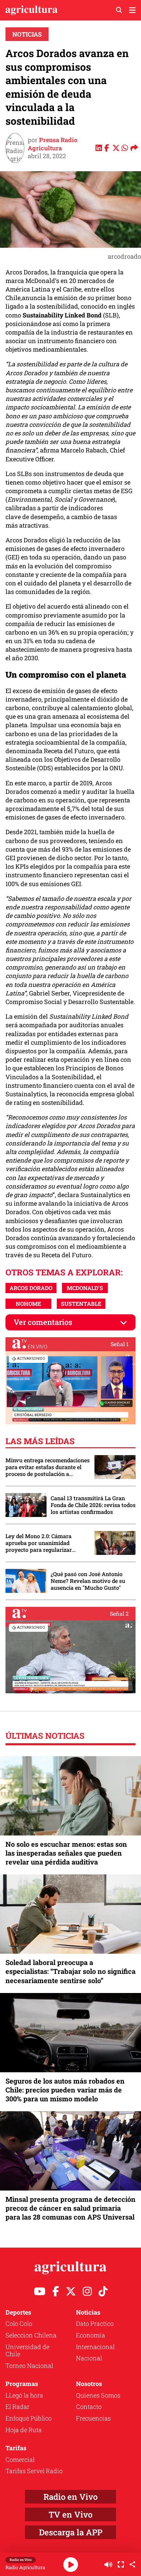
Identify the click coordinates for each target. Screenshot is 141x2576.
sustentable (81, 1304)
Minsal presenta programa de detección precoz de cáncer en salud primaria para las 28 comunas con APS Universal (70, 2208)
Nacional (89, 2358)
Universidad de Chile (27, 2350)
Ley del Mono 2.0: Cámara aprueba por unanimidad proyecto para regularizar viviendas (39, 1543)
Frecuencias (93, 2418)
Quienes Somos (98, 2395)
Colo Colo (19, 2323)
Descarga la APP (71, 2532)
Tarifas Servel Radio (34, 2471)
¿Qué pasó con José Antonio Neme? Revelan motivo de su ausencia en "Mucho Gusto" (88, 1581)
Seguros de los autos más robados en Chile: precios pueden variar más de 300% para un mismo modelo (65, 2090)
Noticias (27, 34)
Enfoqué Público (29, 2418)
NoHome (28, 1304)
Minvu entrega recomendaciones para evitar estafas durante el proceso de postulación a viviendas (48, 1467)
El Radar (17, 2406)
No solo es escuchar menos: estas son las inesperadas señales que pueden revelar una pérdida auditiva (66, 1853)
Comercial (20, 2459)
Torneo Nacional (29, 2365)
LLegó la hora (24, 2395)
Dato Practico (95, 2323)
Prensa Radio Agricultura (53, 144)
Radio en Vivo (70, 2497)
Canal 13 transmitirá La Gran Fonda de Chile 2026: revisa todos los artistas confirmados (93, 1505)
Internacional (95, 2347)
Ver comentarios (43, 1322)
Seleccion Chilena (31, 2335)
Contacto (89, 2406)
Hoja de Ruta (24, 2430)
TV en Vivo (70, 2514)
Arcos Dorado (31, 1288)
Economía (91, 2335)
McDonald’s (85, 1288)
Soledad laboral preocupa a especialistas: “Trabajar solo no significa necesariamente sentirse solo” (70, 1971)
